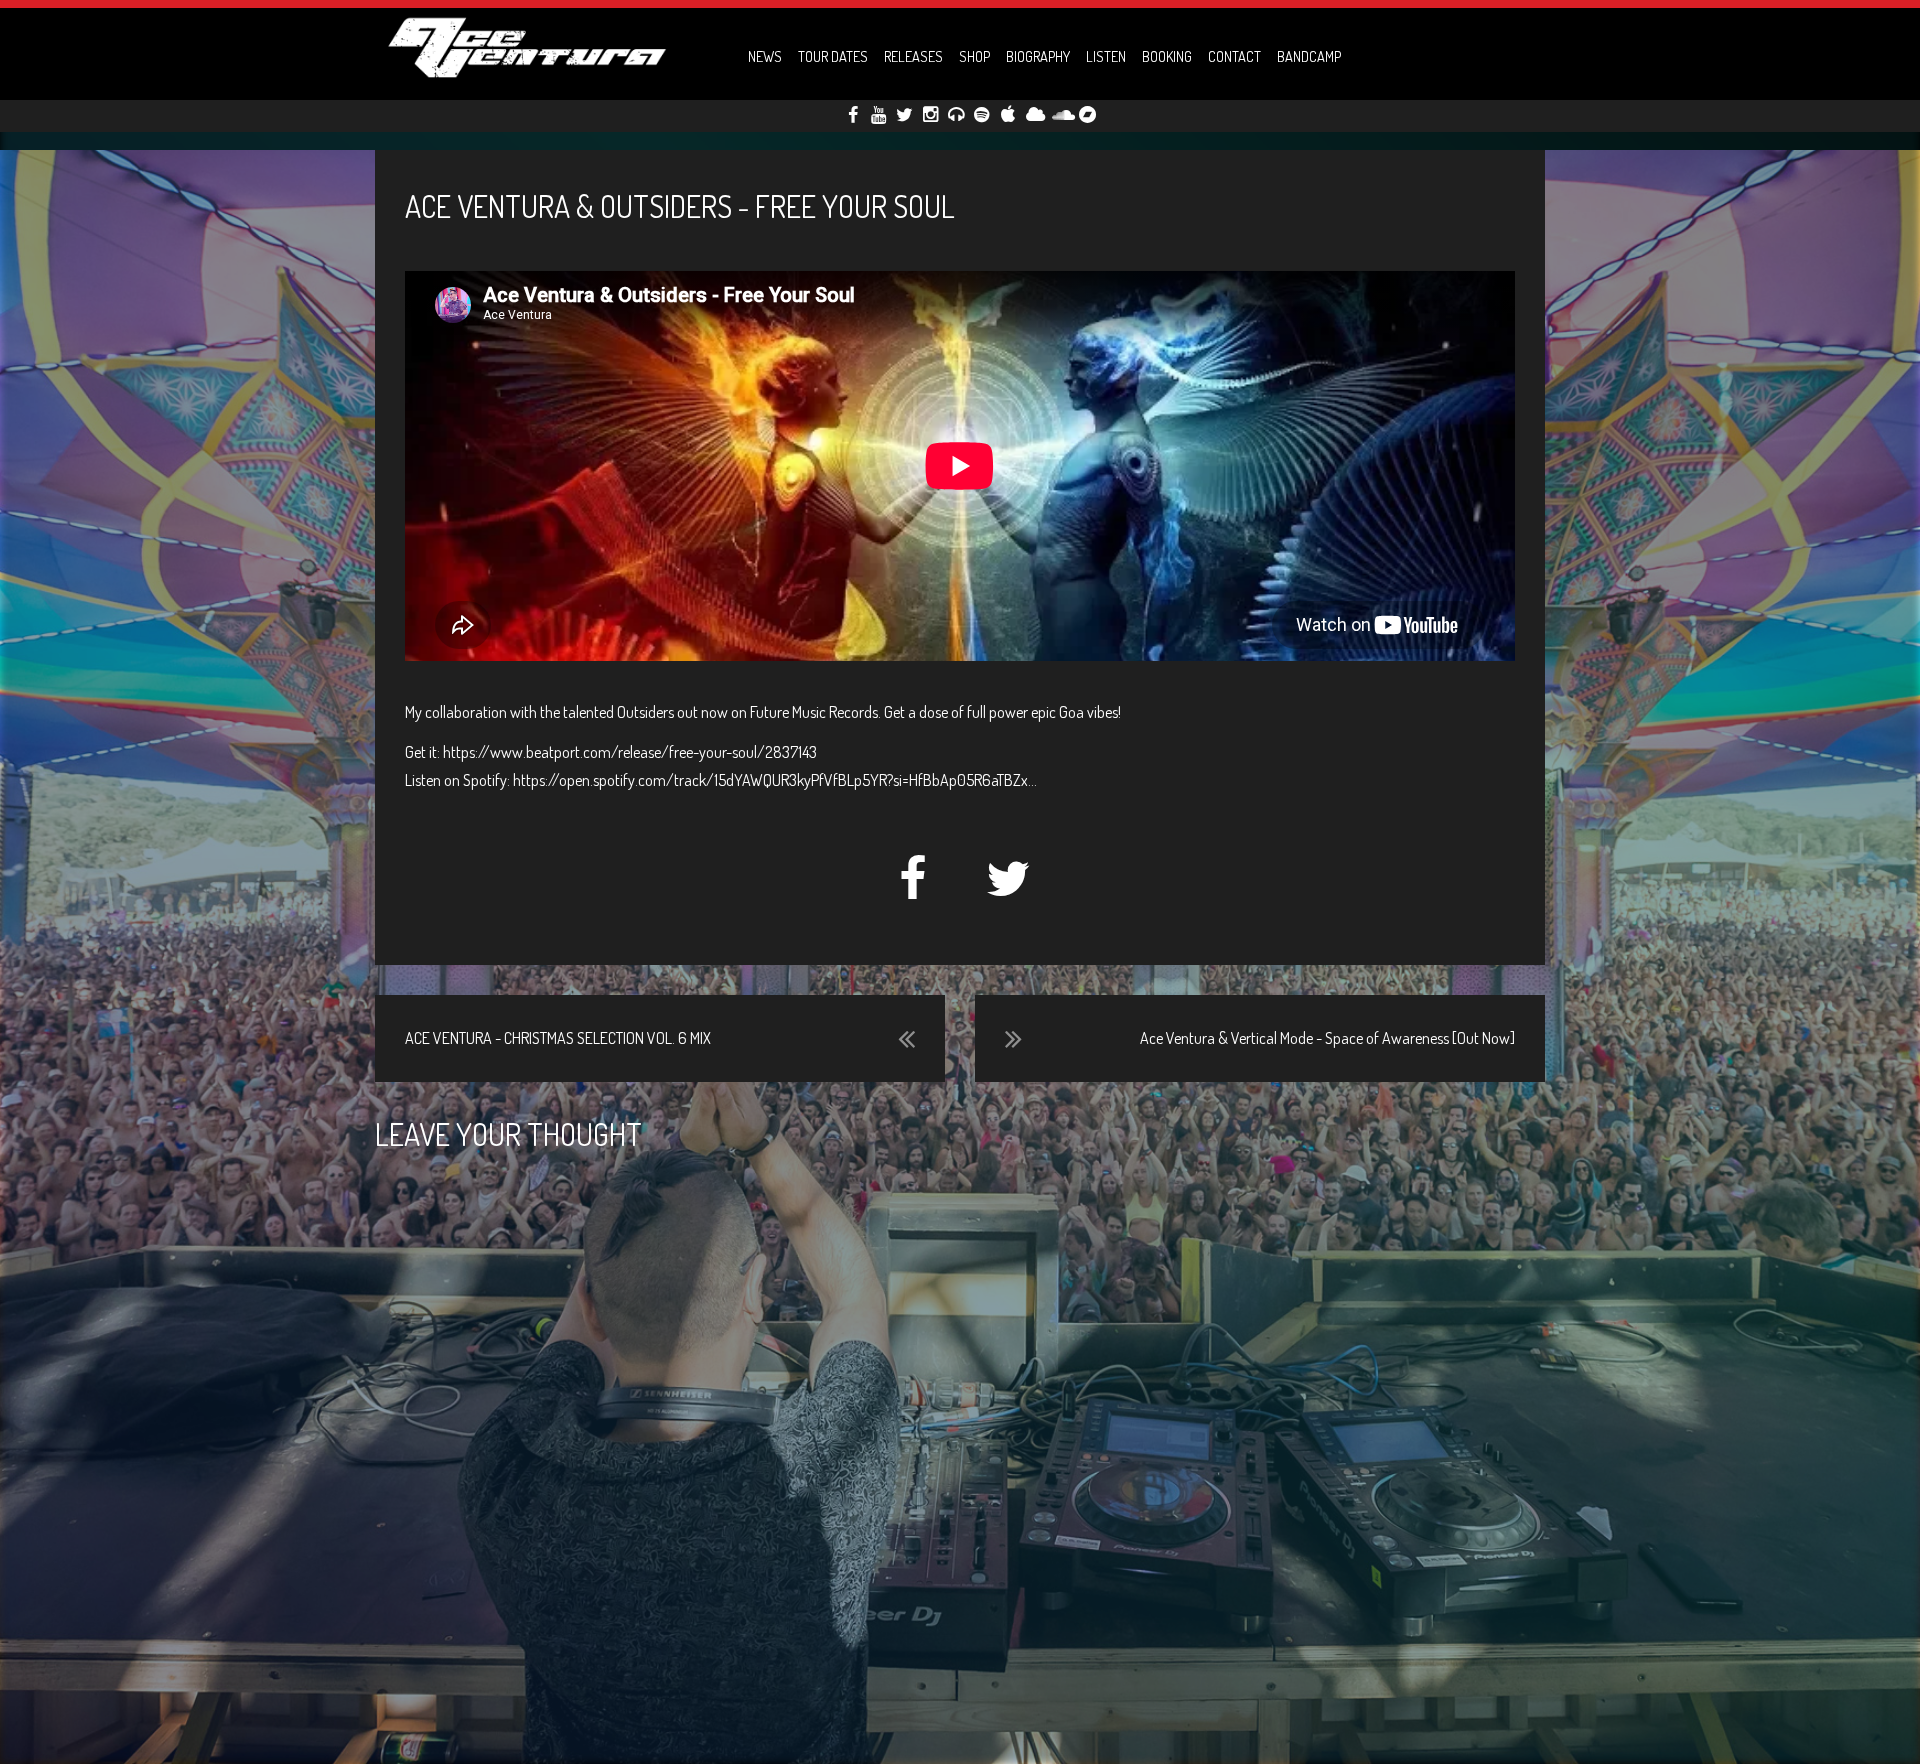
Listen (1106, 56)
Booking (1167, 56)
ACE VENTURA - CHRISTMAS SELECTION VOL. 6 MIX (558, 1038)
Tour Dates (833, 56)
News (765, 56)
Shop (974, 56)
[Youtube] (878, 114)
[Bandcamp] (1096, 115)
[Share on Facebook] (913, 890)
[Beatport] (956, 114)
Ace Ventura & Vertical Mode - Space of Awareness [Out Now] (1327, 1038)
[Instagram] (930, 114)
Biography (1038, 56)
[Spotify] (982, 114)
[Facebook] (852, 114)
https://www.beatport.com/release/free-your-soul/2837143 (630, 752)
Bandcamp (1309, 56)
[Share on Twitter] (1008, 890)
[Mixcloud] (1033, 114)
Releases (913, 56)
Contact (1234, 56)
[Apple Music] (1007, 114)
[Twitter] (904, 114)
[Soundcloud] (1059, 114)
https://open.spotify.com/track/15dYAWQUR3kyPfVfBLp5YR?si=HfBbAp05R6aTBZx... (775, 780)
